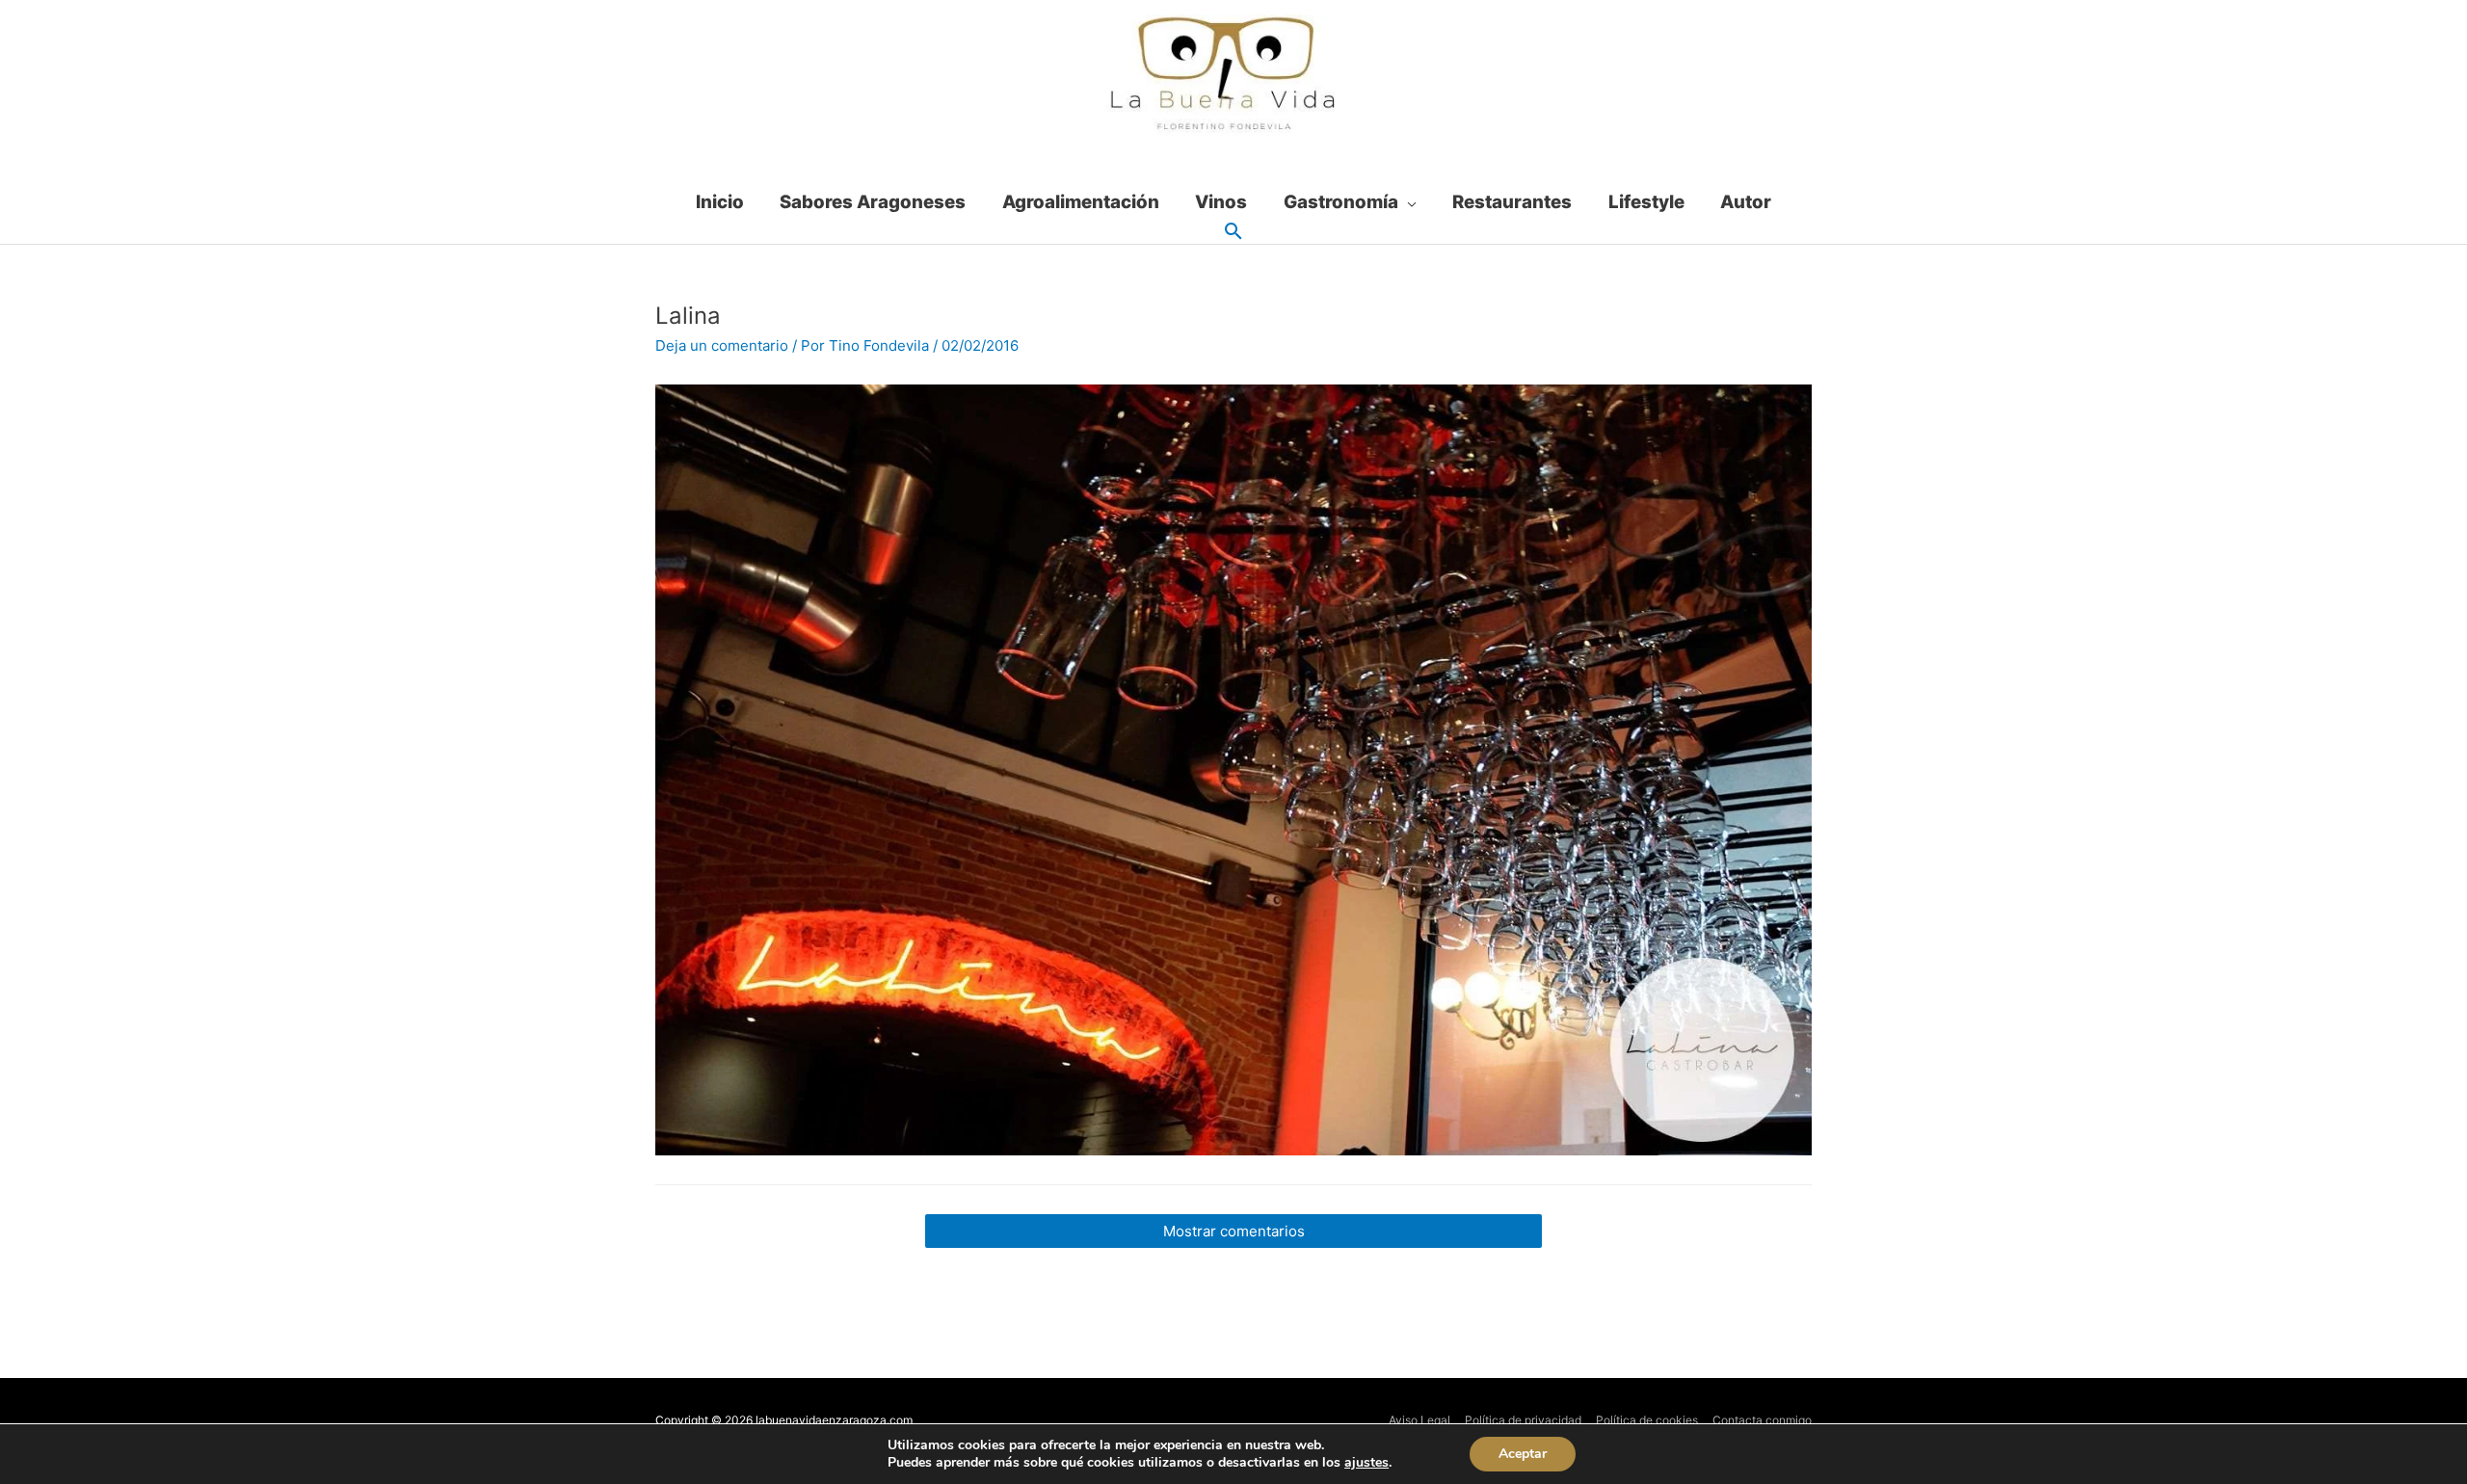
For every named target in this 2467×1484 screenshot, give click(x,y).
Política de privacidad (1523, 1420)
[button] (1233, 232)
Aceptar (1523, 1454)
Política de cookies (1647, 1420)
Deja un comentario (722, 345)
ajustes (1366, 1463)
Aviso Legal (1419, 1420)
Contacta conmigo (1762, 1420)
